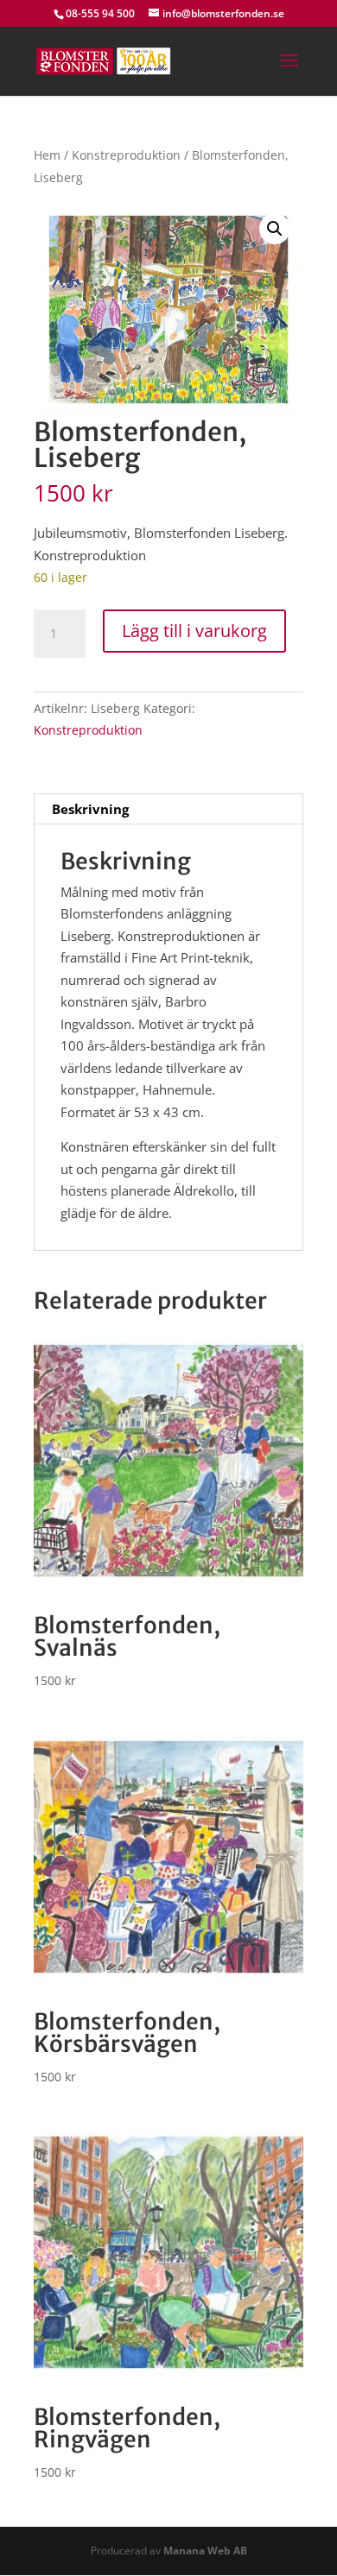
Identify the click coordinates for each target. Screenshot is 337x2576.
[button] (275, 229)
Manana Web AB (205, 2551)
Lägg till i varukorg (194, 631)
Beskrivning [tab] (90, 809)
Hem (47, 155)
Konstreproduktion (126, 155)
